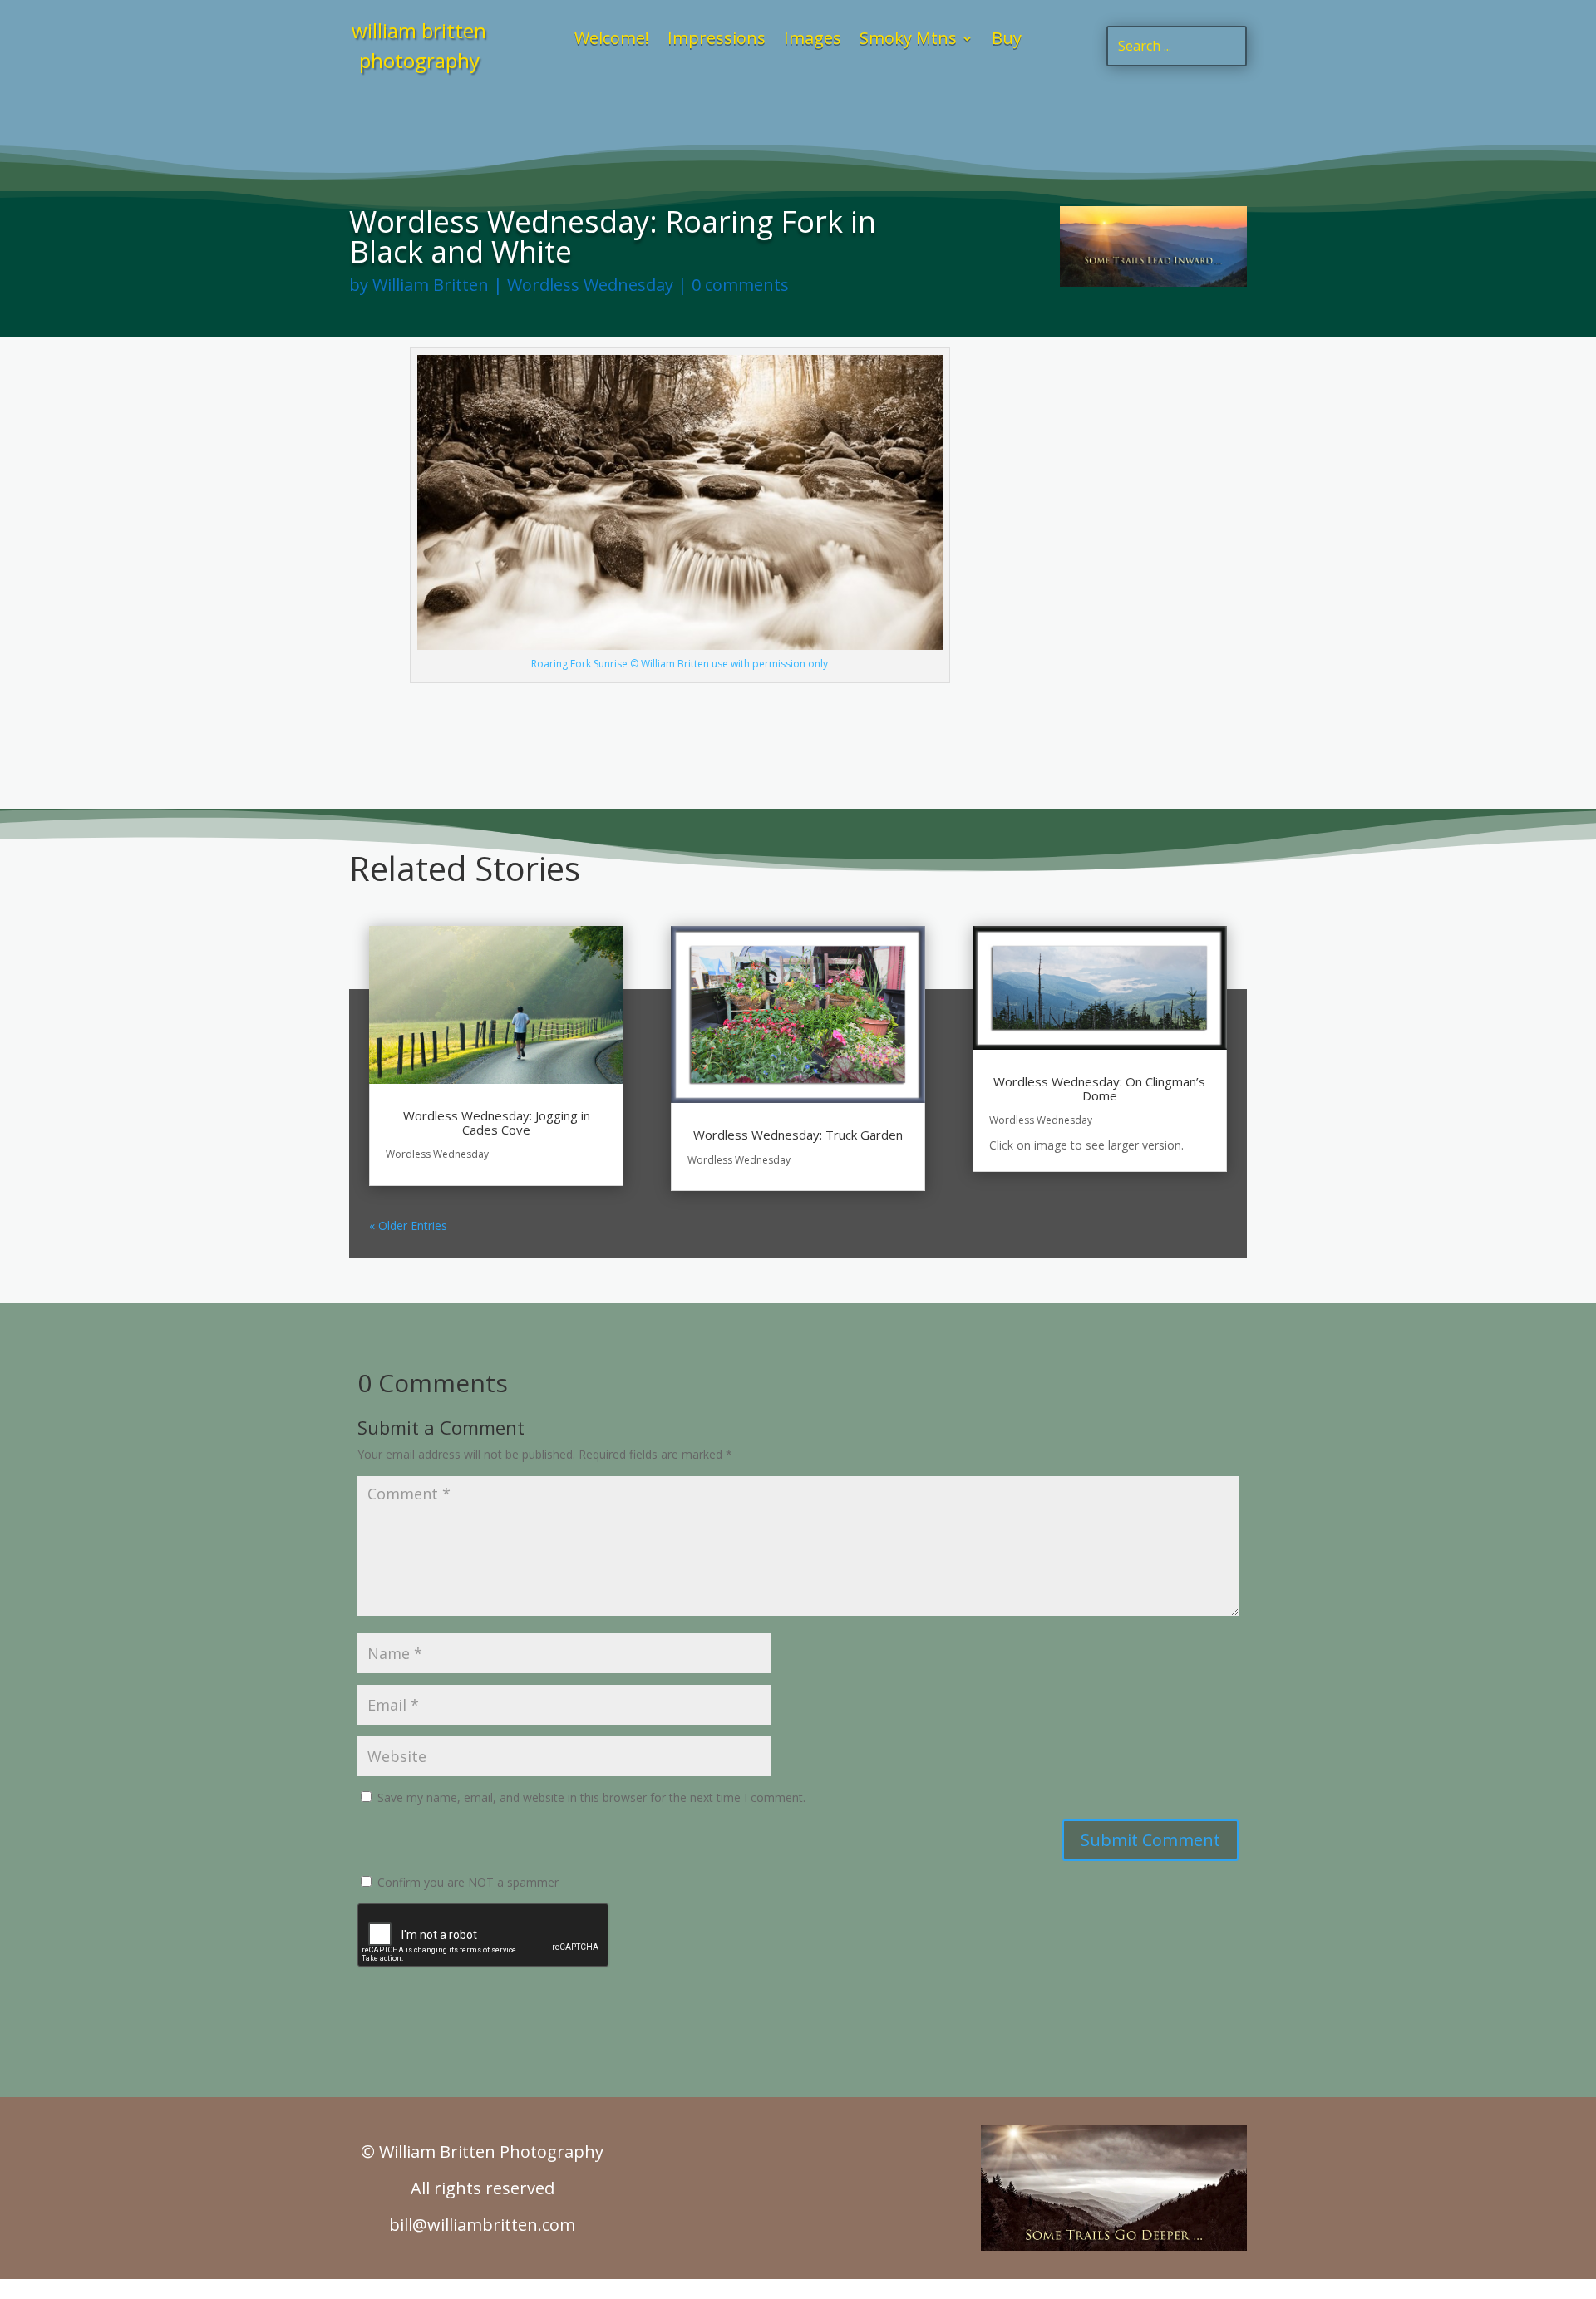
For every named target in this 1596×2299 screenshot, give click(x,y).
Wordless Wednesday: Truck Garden (798, 1135)
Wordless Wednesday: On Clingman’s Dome (1099, 1088)
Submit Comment (1150, 1840)
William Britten (431, 285)
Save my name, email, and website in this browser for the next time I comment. (591, 1797)
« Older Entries (408, 1226)
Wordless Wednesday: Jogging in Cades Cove (497, 1122)
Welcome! (612, 41)
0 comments (740, 285)
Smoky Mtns (908, 41)
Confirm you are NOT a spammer (466, 1882)
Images (813, 41)
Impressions (717, 41)
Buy (1007, 41)
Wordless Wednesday (590, 285)
